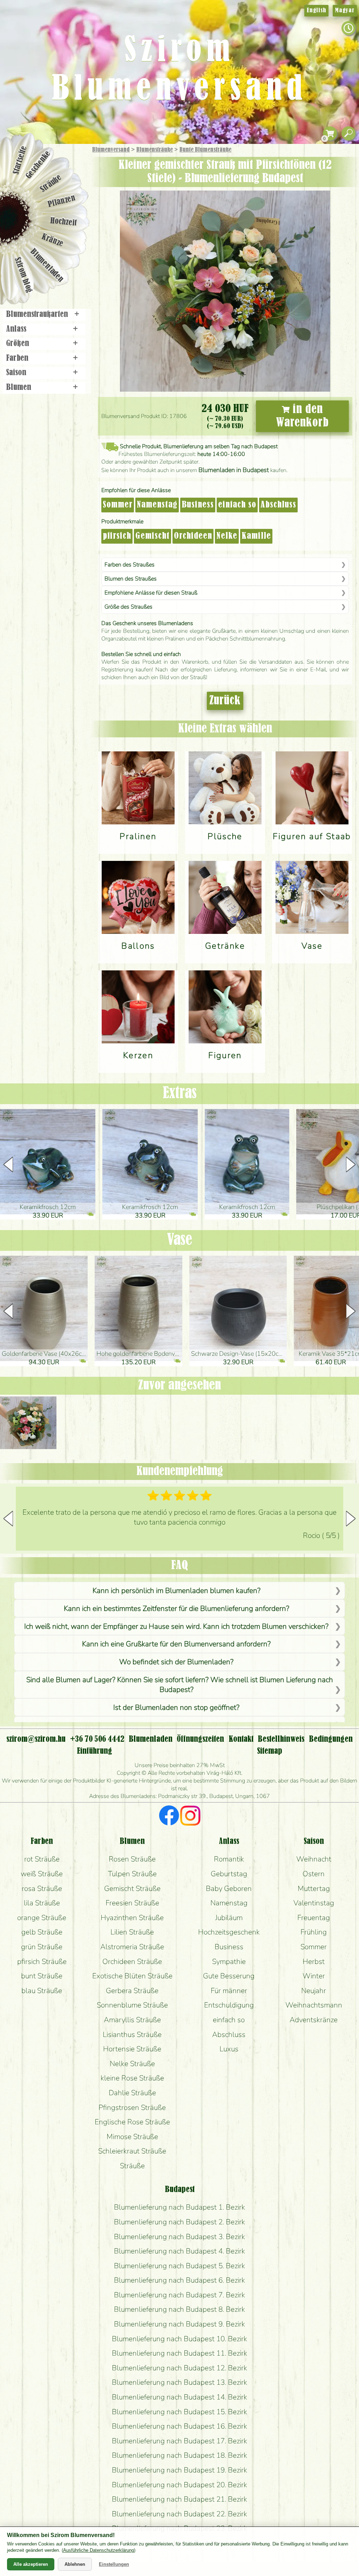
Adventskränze (314, 2020)
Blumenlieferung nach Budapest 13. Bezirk (179, 2382)
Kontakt (241, 1739)
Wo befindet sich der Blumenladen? (176, 1662)
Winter (314, 1976)
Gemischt (153, 536)
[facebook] (169, 1817)
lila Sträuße (42, 1903)
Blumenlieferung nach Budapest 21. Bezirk (179, 2499)
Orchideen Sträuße (132, 1961)
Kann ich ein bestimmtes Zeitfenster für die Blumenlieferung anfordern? (177, 1608)
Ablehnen (75, 2564)
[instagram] (190, 1817)
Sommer (118, 505)
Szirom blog (23, 275)
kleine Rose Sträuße (132, 2078)
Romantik (229, 1859)
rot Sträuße (42, 1859)
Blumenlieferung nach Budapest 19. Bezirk (179, 2470)
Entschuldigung (229, 2005)
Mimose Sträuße (132, 2137)
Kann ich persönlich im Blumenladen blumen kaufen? (177, 1591)
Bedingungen (331, 1739)
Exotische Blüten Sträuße (132, 1976)
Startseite (20, 160)
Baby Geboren (229, 1888)
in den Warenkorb (302, 416)
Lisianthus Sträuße (132, 2034)
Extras (180, 1094)
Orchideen (193, 536)
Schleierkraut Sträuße (132, 2151)
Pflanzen (62, 201)
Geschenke (38, 165)
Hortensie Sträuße (132, 2049)
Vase (179, 1240)
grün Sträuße (42, 1947)
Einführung (94, 1751)
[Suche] (348, 134)
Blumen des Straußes (131, 579)
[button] (351, 1164)
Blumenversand (111, 150)
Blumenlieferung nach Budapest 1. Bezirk (179, 2207)
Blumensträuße (155, 150)
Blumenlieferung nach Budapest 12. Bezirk (179, 2368)
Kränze (53, 241)
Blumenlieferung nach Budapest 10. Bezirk (179, 2339)
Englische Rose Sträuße (132, 2122)
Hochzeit (64, 222)
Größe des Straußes (128, 607)
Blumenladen (47, 266)
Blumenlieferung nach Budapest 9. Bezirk (179, 2324)
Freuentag (314, 1918)
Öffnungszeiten (200, 1739)
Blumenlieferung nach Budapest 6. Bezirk (179, 2280)
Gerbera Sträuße (132, 1991)
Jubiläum (229, 1918)
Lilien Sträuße (132, 1932)
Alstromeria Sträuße (132, 1947)
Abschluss (278, 505)
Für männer (229, 1991)
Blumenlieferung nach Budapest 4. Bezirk (179, 2251)
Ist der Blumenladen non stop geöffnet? (176, 1707)
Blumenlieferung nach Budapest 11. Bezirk (179, 2353)
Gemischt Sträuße (132, 1888)
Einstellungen (114, 2564)
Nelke (227, 536)
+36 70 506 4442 (97, 1739)
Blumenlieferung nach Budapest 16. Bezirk (179, 2426)
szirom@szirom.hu (36, 1739)
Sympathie (229, 1961)
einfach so (237, 505)
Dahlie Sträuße (132, 2093)
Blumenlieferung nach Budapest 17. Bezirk (179, 2441)
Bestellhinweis (281, 1739)
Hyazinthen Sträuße (132, 1918)
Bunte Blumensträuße (205, 150)
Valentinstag (314, 1903)
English (316, 11)
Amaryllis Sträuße (132, 2020)
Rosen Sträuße (132, 1859)
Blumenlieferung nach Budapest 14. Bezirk (179, 2397)
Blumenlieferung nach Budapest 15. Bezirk (179, 2412)
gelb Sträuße (42, 1932)
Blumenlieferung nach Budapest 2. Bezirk (179, 2222)
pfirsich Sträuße (42, 1961)
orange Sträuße (42, 1918)
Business (198, 505)
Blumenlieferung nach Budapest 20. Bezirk (179, 2485)
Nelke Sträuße (132, 2064)
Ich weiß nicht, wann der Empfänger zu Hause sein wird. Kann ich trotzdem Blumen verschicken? (176, 1626)
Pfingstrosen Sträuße (132, 2107)
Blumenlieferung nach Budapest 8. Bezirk (179, 2309)
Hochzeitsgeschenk (229, 1932)
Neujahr (314, 1991)
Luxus (229, 2049)
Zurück (225, 701)
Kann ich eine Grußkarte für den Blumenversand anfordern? (176, 1644)
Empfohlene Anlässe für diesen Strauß (151, 593)
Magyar (345, 11)
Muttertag (314, 1888)
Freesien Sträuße (132, 1903)
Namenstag (157, 505)
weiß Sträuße (42, 1874)
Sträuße (51, 183)
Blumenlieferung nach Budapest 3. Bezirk (179, 2237)
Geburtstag (229, 1874)
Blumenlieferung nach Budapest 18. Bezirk (179, 2455)
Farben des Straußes (130, 565)
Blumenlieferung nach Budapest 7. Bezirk (179, 2295)
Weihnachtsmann (314, 2005)
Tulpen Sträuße (132, 1874)
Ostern (314, 1874)
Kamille (256, 536)
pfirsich (117, 536)
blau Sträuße (42, 1991)
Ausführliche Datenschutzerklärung (99, 2550)
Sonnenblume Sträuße (132, 2005)
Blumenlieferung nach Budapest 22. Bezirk (179, 2514)
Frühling (314, 1932)
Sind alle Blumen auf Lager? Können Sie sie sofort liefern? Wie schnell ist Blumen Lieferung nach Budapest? (180, 1685)
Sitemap (270, 1751)
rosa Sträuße (42, 1888)
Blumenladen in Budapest (234, 470)
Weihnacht (314, 1859)
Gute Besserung (229, 1976)
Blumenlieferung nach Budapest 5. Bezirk (179, 2266)
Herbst (314, 1961)
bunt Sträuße (42, 1976)
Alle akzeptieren (31, 2564)
